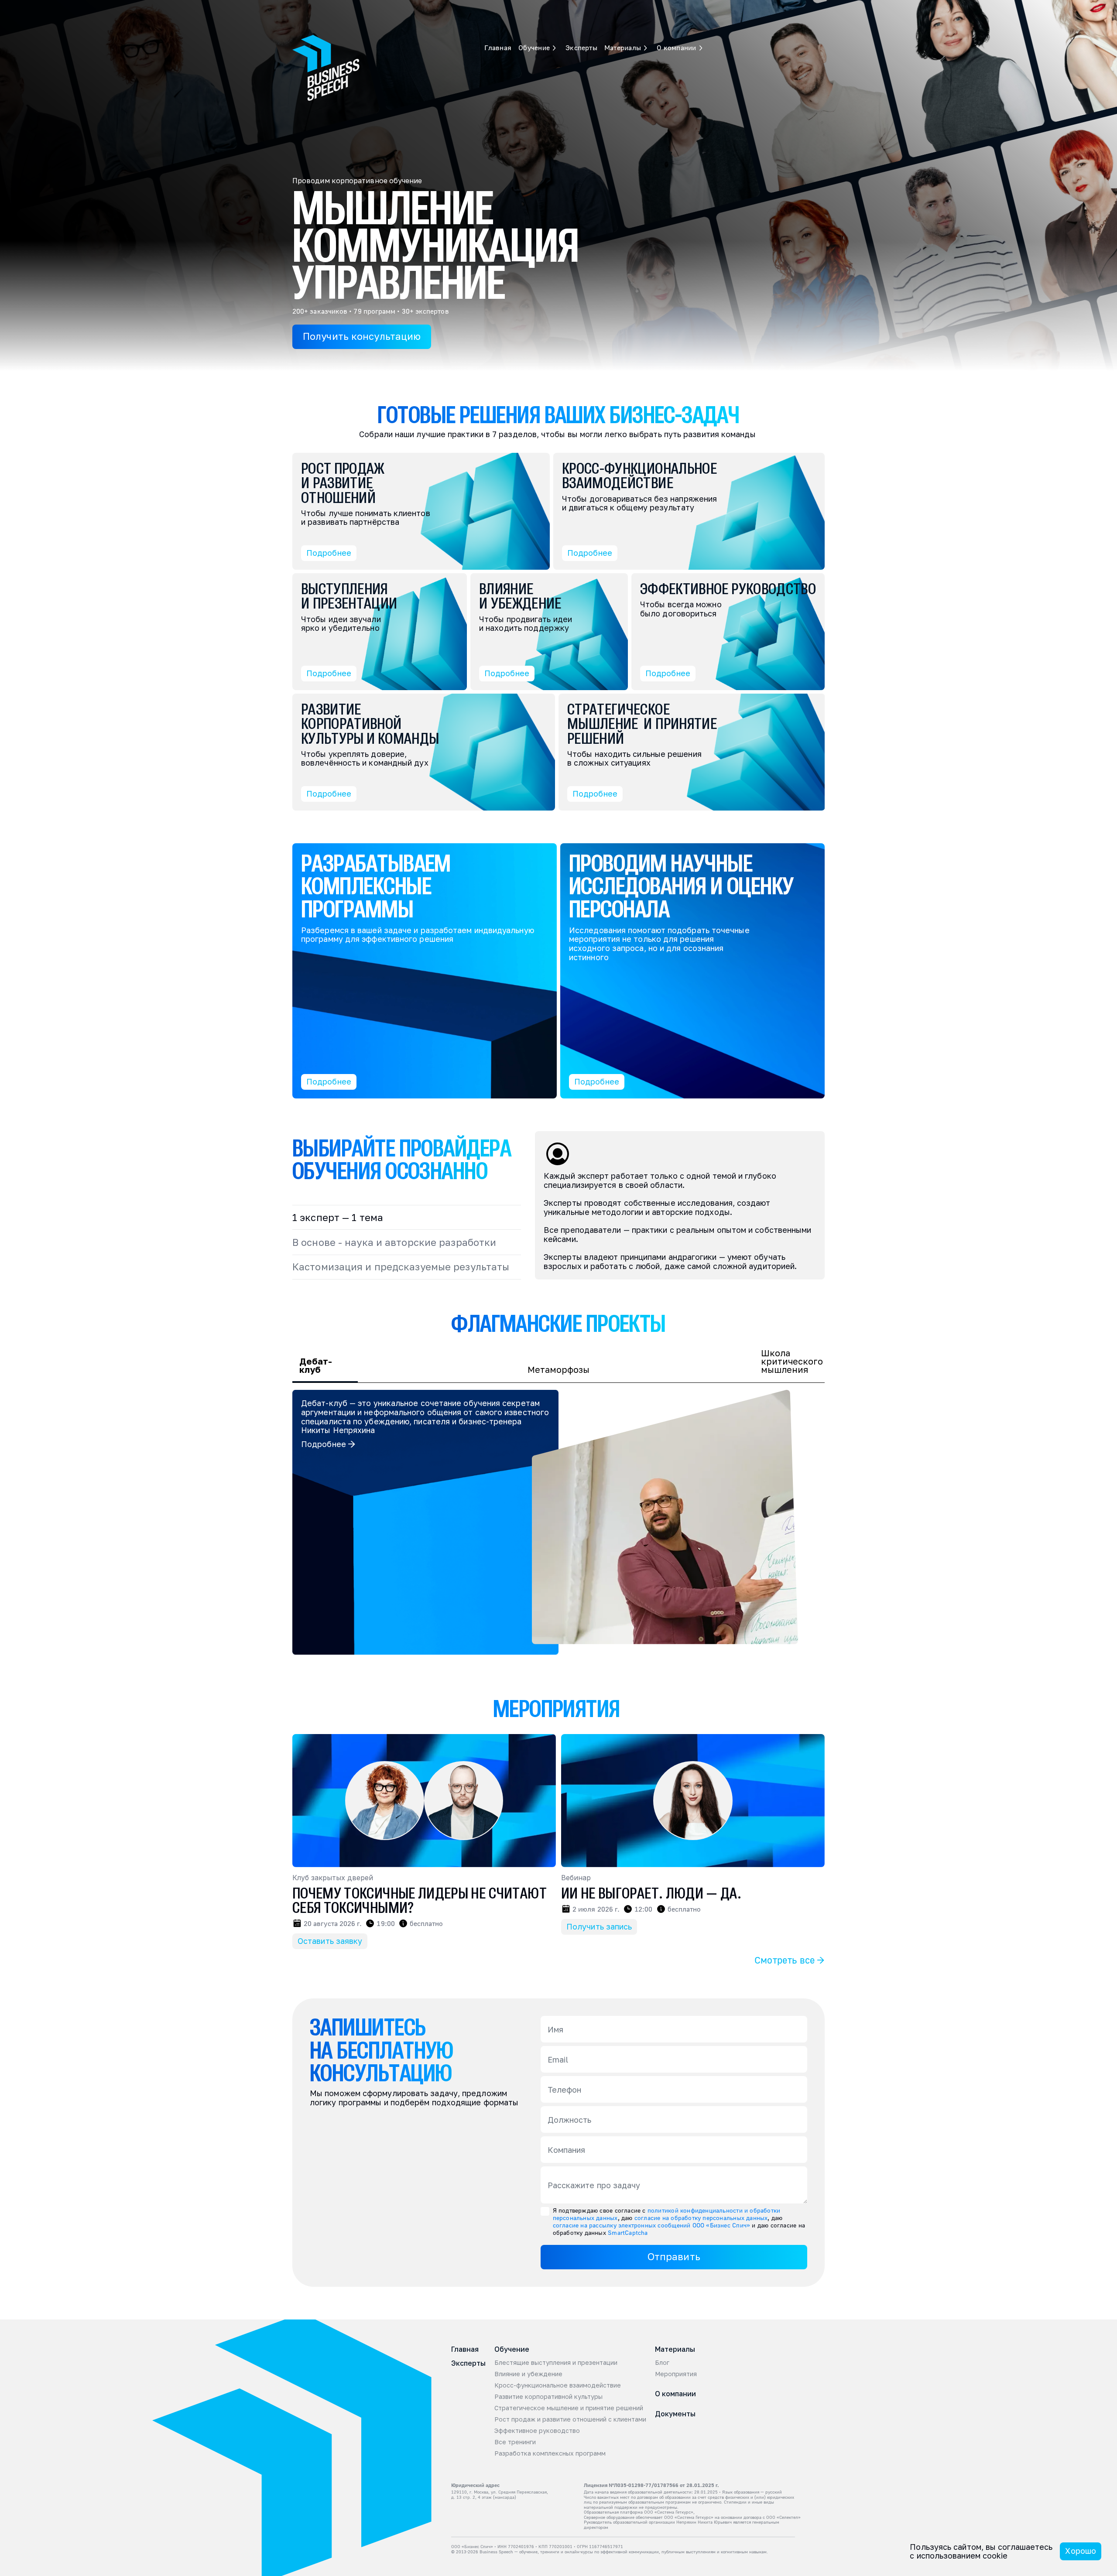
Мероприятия (676, 2374)
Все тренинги (515, 2442)
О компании (675, 2394)
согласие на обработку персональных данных (701, 2218)
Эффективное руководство (537, 2431)
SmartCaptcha (628, 2232)
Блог (662, 2363)
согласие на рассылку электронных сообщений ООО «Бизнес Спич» (652, 2225)
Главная (418, 8)
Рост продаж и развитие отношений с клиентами (570, 2419)
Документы (675, 2414)
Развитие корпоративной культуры (548, 2397)
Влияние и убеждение (528, 2374)
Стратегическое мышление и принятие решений (569, 2408)
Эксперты (501, 8)
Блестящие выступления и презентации (556, 2363)
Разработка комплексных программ (550, 2453)
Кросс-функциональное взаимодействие (558, 2385)
